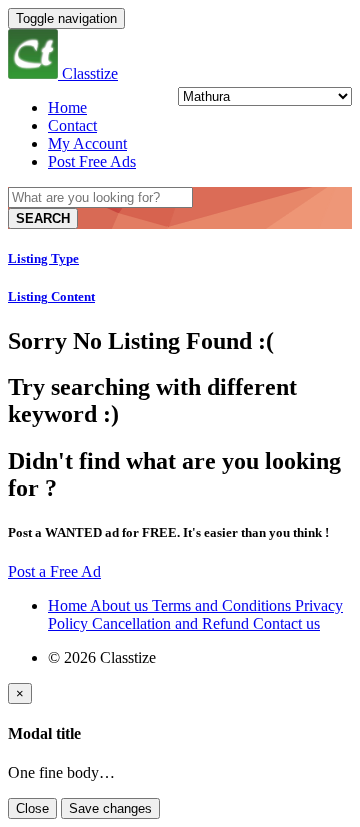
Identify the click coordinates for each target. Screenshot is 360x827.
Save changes (110, 808)
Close (32, 808)
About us (121, 605)
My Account (87, 143)
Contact (72, 125)
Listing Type (43, 258)
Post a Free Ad (54, 571)
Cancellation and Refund (172, 623)
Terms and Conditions (223, 605)
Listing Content (51, 296)
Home (67, 107)
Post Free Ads (92, 161)
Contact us (286, 623)
